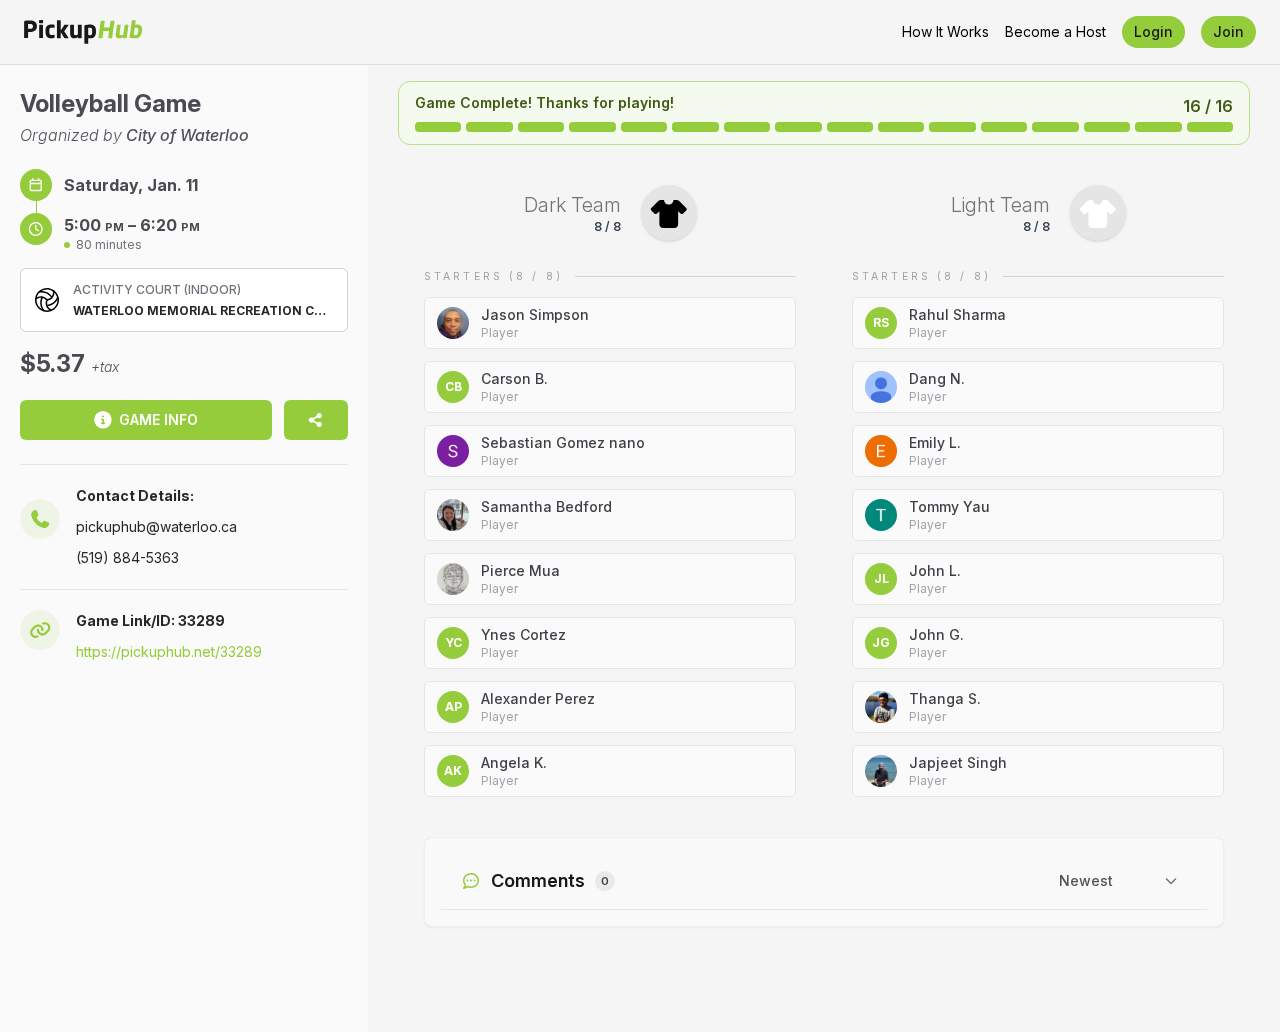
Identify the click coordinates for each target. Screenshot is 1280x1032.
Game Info (158, 419)
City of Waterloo (187, 135)
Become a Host (1055, 31)
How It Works (945, 31)
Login (1153, 31)
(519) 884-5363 (127, 557)
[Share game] (316, 420)
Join (1228, 31)
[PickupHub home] (83, 32)
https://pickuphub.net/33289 (169, 651)
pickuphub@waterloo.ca (156, 526)
